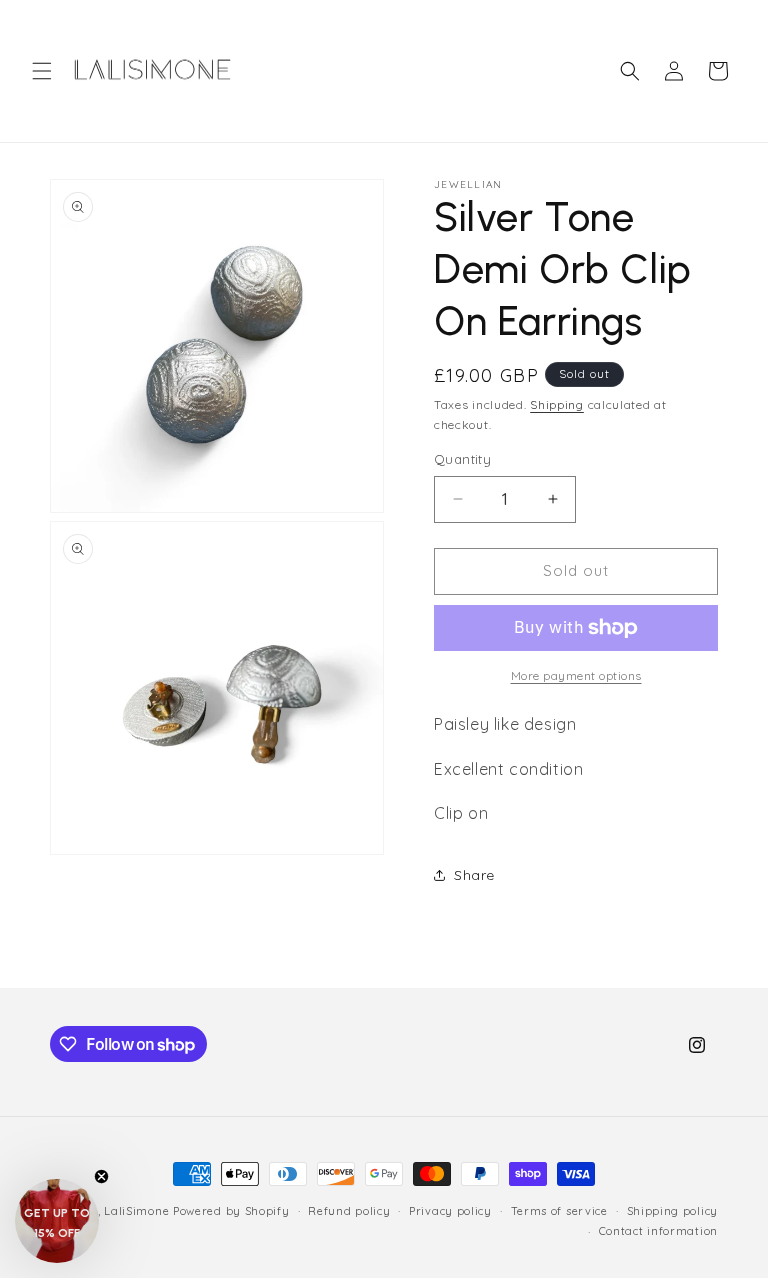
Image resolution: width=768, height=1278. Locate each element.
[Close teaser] (101, 1176)
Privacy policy (450, 1211)
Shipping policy (673, 1211)
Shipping (557, 404)
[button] (42, 71)
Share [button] (474, 875)
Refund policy (349, 1211)
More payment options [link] (576, 675)
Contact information (658, 1231)
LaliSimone (136, 1211)
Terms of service (559, 1211)
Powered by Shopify (231, 1211)
